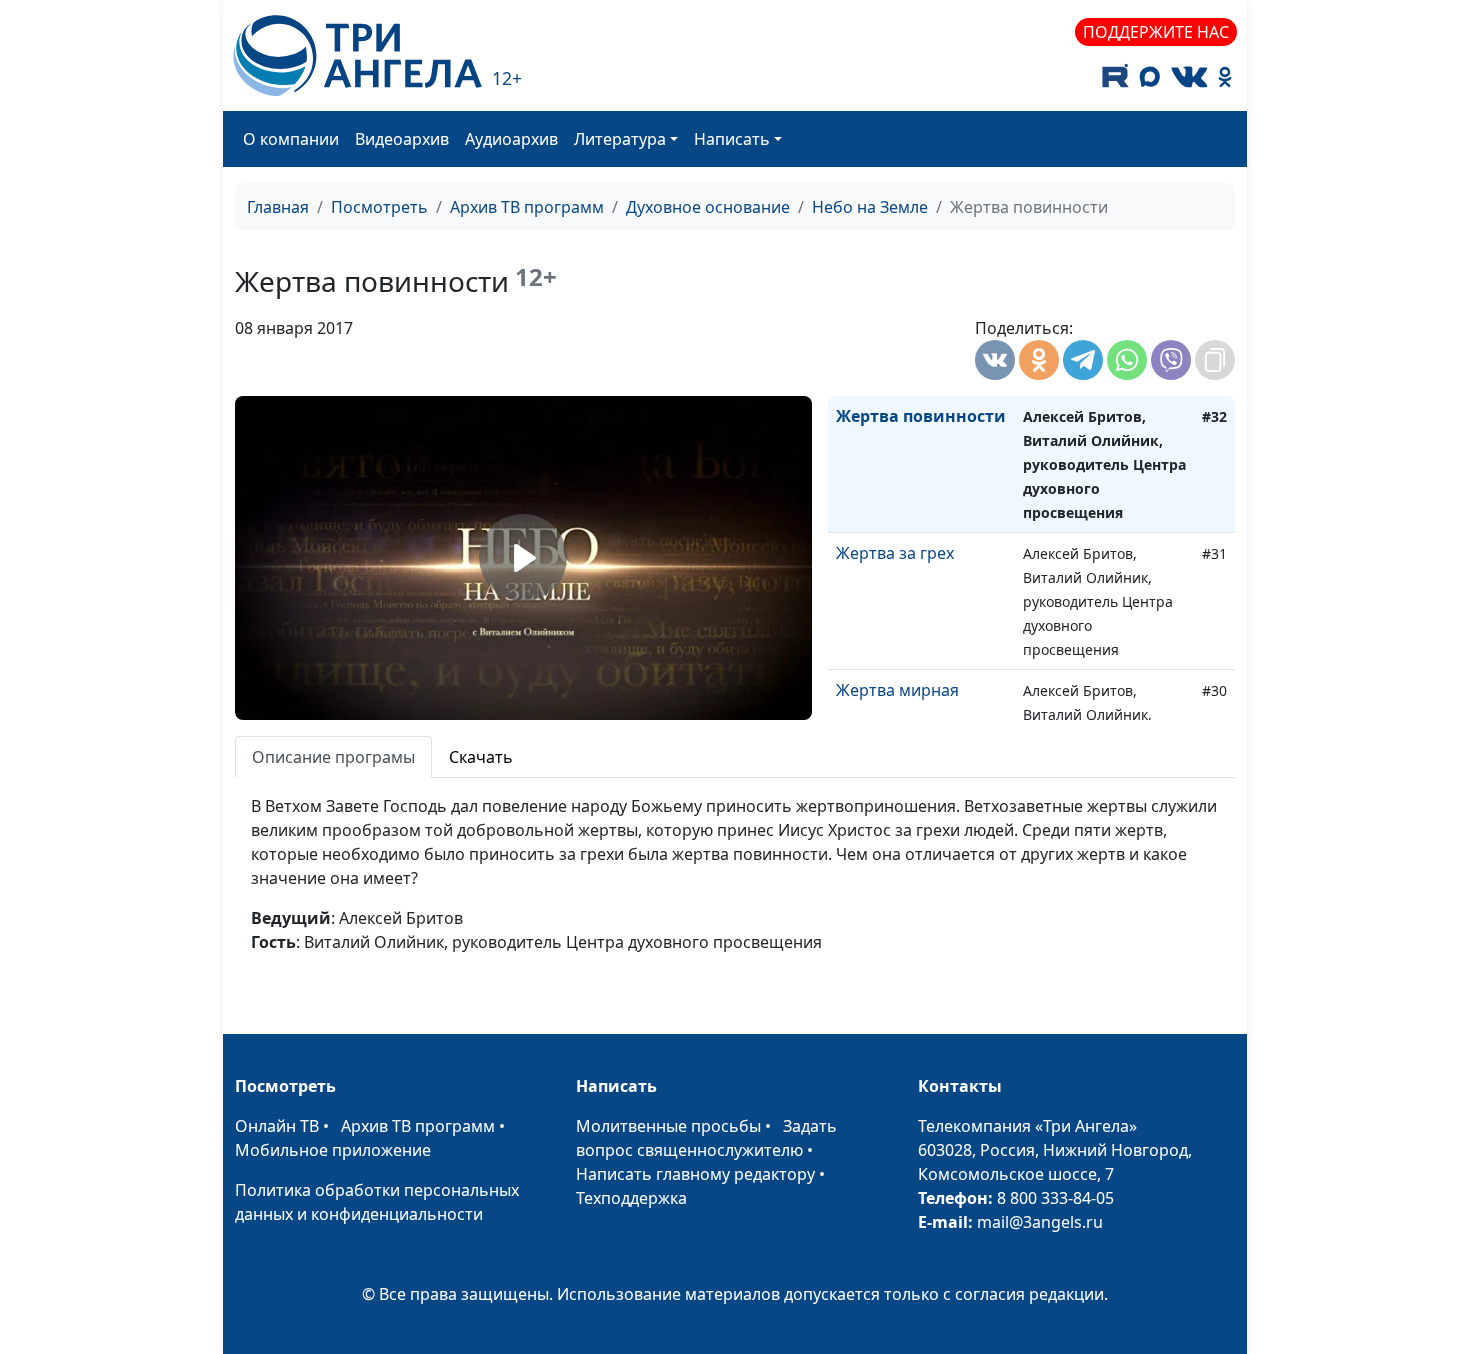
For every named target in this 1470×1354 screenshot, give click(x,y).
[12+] (357, 55)
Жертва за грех (895, 553)
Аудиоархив (511, 139)
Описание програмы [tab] (333, 757)
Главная (278, 207)
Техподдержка (631, 1198)
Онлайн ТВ (277, 1126)
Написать (732, 139)
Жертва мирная (897, 690)
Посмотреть (379, 207)
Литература (620, 139)
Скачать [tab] (481, 757)
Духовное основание (708, 207)
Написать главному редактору (695, 1174)
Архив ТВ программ (527, 207)
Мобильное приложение (333, 1150)
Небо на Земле (870, 207)
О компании (291, 139)
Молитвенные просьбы (668, 1126)
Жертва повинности (921, 416)
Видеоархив (402, 139)
